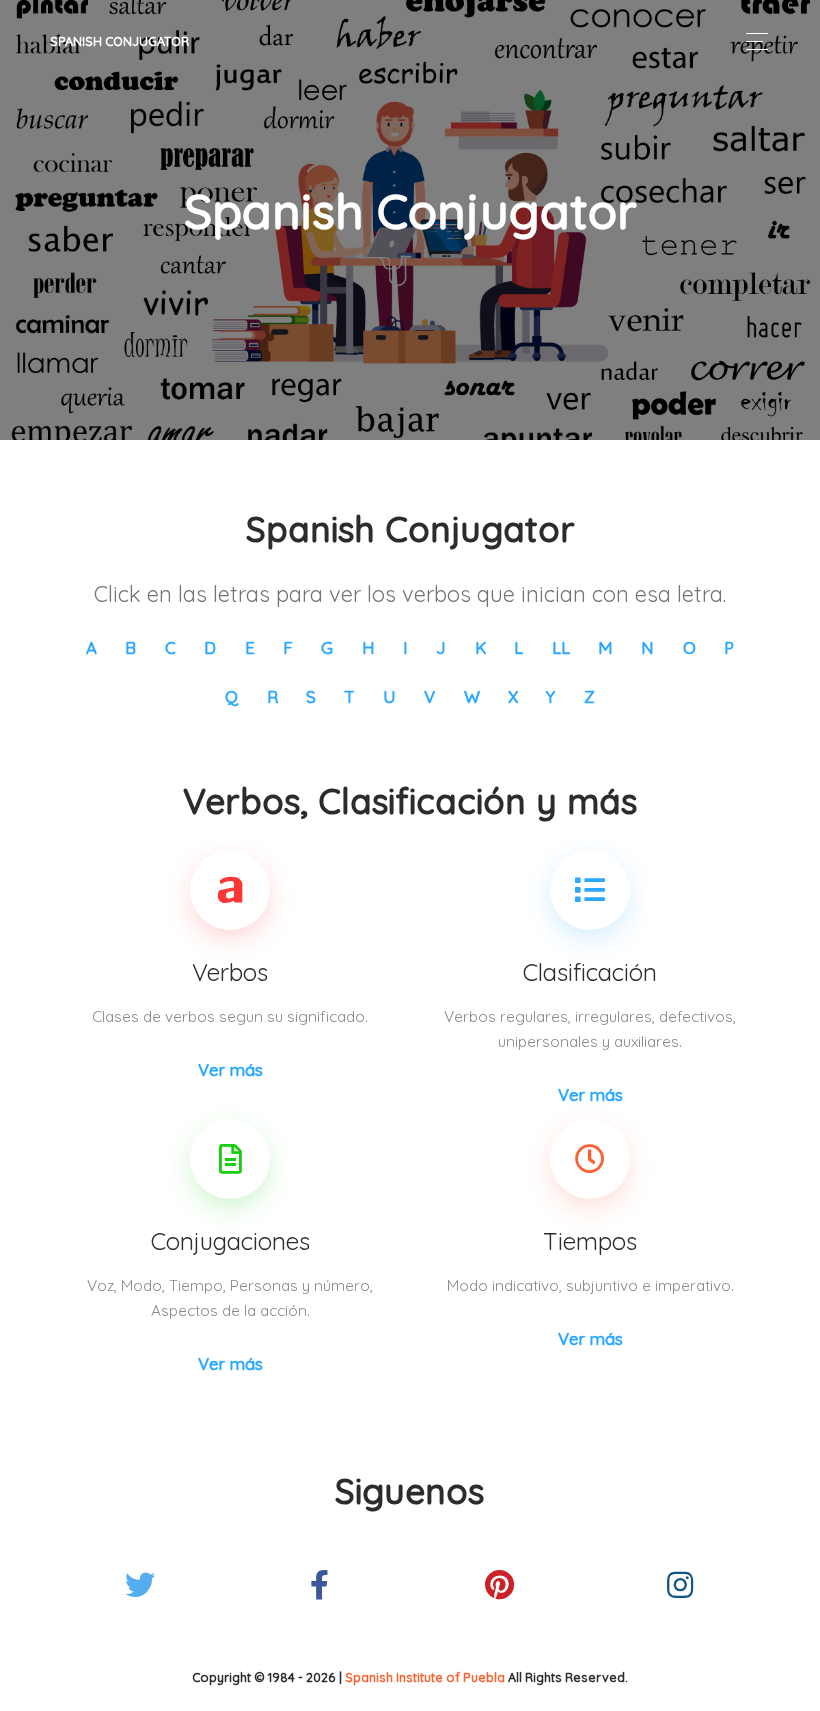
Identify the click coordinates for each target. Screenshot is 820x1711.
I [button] (405, 647)
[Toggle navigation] (751, 41)
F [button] (288, 647)
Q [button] (231, 696)
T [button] (349, 696)
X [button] (513, 696)
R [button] (272, 696)
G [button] (327, 647)
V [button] (429, 696)
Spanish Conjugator (119, 41)
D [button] (210, 647)
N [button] (647, 647)
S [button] (311, 696)
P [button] (729, 647)
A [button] (91, 647)
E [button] (250, 647)
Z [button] (589, 696)
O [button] (689, 647)
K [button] (480, 647)
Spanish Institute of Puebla (425, 1677)
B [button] (130, 647)
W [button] (472, 696)
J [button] (441, 647)
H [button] (368, 647)
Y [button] (550, 696)
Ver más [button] (230, 1069)
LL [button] (561, 647)
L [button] (518, 647)
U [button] (389, 696)
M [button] (605, 647)
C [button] (170, 647)
